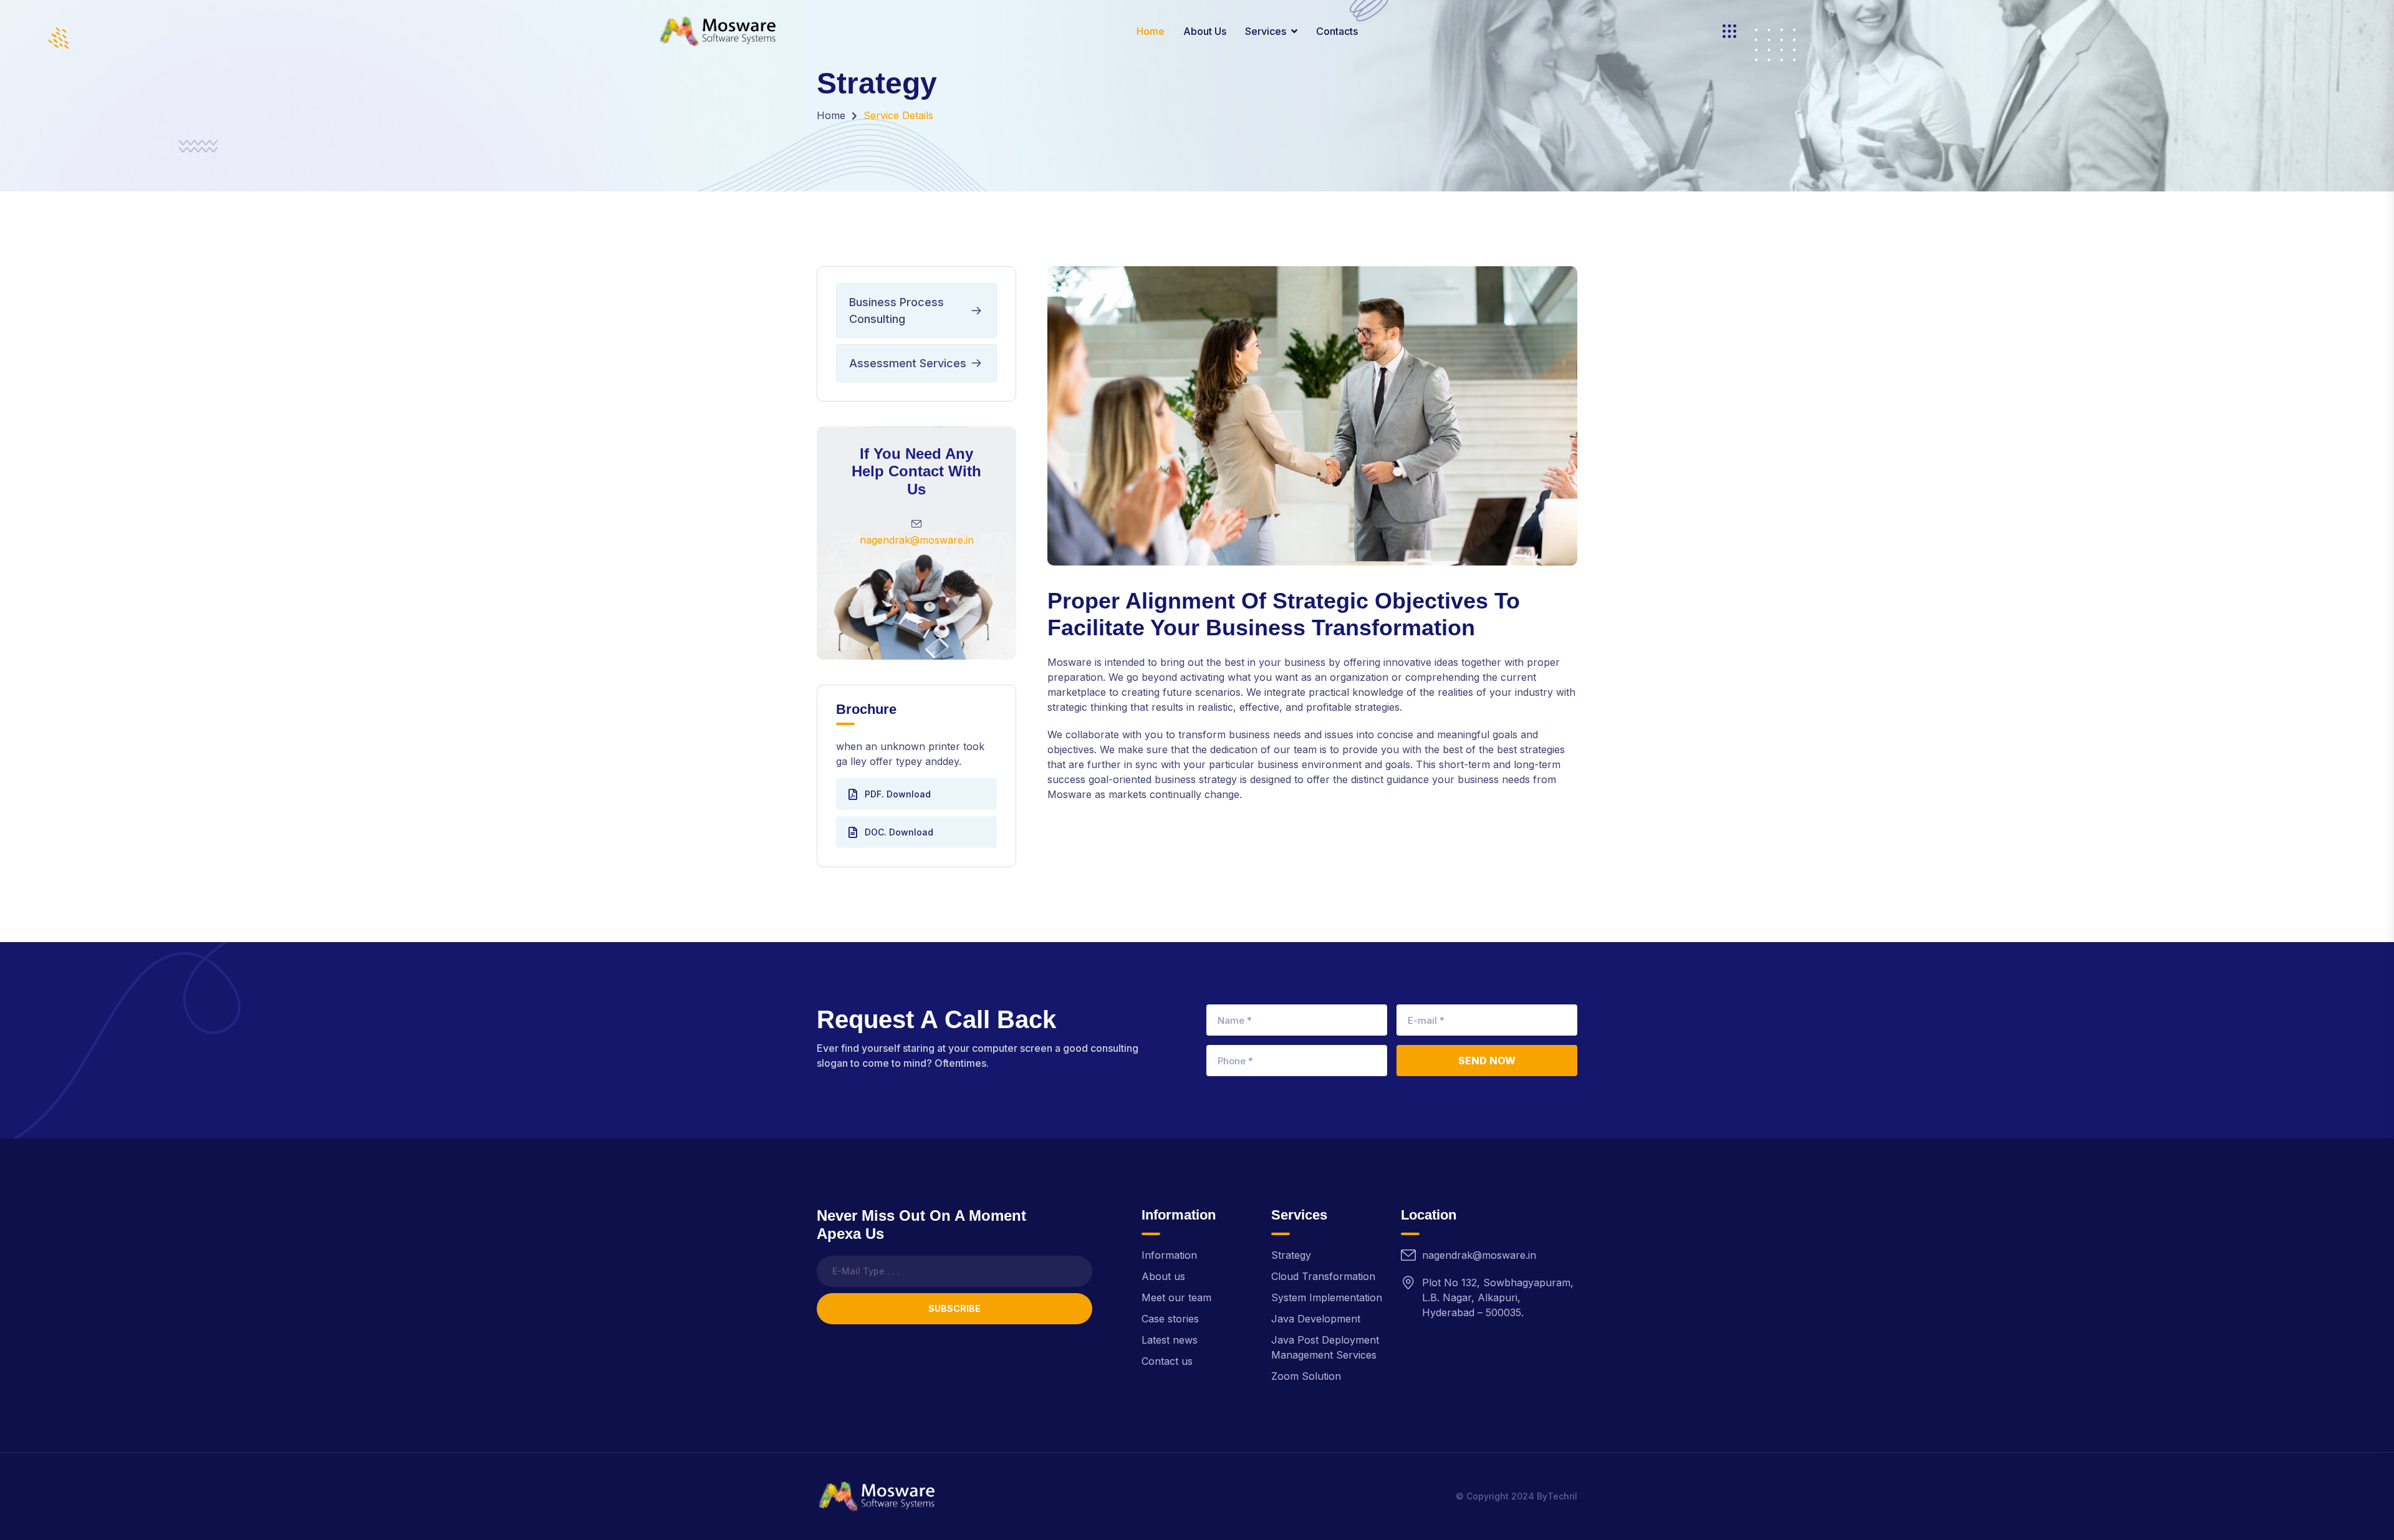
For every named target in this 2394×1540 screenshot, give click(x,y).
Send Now (1487, 1061)
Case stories (1170, 1319)
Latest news (1170, 1340)
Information (1169, 1255)
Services (1266, 31)
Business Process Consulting (897, 310)
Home (1151, 31)
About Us (1205, 31)
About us (1163, 1276)
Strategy (1291, 1255)
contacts (1337, 31)
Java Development (1316, 1319)
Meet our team (1176, 1297)
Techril (1562, 1496)
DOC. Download (899, 832)
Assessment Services (908, 363)
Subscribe (954, 1308)
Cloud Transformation (1323, 1276)
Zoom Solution (1306, 1376)
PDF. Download (898, 794)
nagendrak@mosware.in (917, 540)
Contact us (1167, 1361)
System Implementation (1327, 1297)
